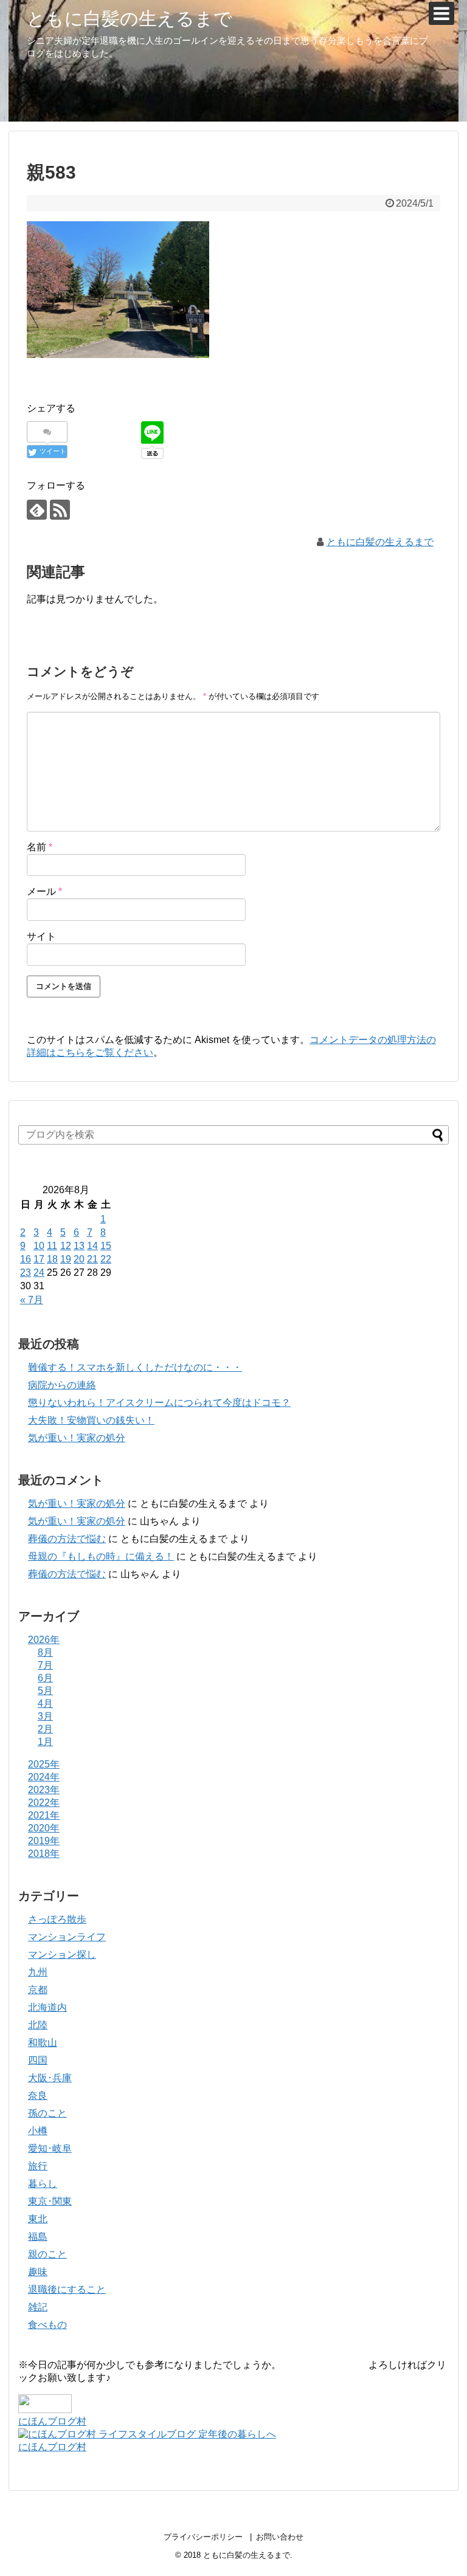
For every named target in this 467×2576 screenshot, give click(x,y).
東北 (38, 2219)
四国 (38, 2060)
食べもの (47, 2325)
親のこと (47, 2254)
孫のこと (47, 2113)
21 (92, 1259)
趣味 (38, 2272)
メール (44, 891)
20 (79, 1259)
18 (52, 1259)
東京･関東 (50, 2201)
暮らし (43, 2184)
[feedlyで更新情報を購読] (37, 510)
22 (106, 1259)
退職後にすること (67, 2289)
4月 (45, 1703)
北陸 (38, 2025)
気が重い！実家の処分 (77, 1438)
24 (39, 1273)
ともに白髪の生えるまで (130, 19)
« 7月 (32, 1300)
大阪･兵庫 (50, 2078)
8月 (45, 1652)
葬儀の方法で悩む (67, 1539)
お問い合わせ (280, 2537)
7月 (45, 1665)
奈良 (38, 2096)
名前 (40, 847)
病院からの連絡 (62, 1385)
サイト (41, 936)
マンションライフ (67, 1937)
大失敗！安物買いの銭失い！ (91, 1420)
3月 (45, 1716)
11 (52, 1246)
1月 (45, 1742)
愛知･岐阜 (50, 2148)
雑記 (38, 2307)
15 (106, 1246)
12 (66, 1246)
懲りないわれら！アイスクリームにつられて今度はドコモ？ (159, 1403)
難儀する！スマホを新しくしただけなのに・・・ (135, 1367)
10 (39, 1246)
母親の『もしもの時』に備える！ (101, 1556)
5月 (45, 1691)
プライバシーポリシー (203, 2537)
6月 (45, 1678)
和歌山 (43, 2043)
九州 (38, 1972)
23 (26, 1273)
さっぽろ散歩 (57, 1919)
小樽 (38, 2131)
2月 (45, 1729)
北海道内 (47, 2007)
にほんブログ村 (52, 2421)
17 (39, 1259)
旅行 (38, 2166)
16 (26, 1259)
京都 (38, 1990)
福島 (38, 2237)
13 (79, 1246)
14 (92, 1246)
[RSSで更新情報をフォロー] (60, 510)
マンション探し (62, 1954)
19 (66, 1259)
